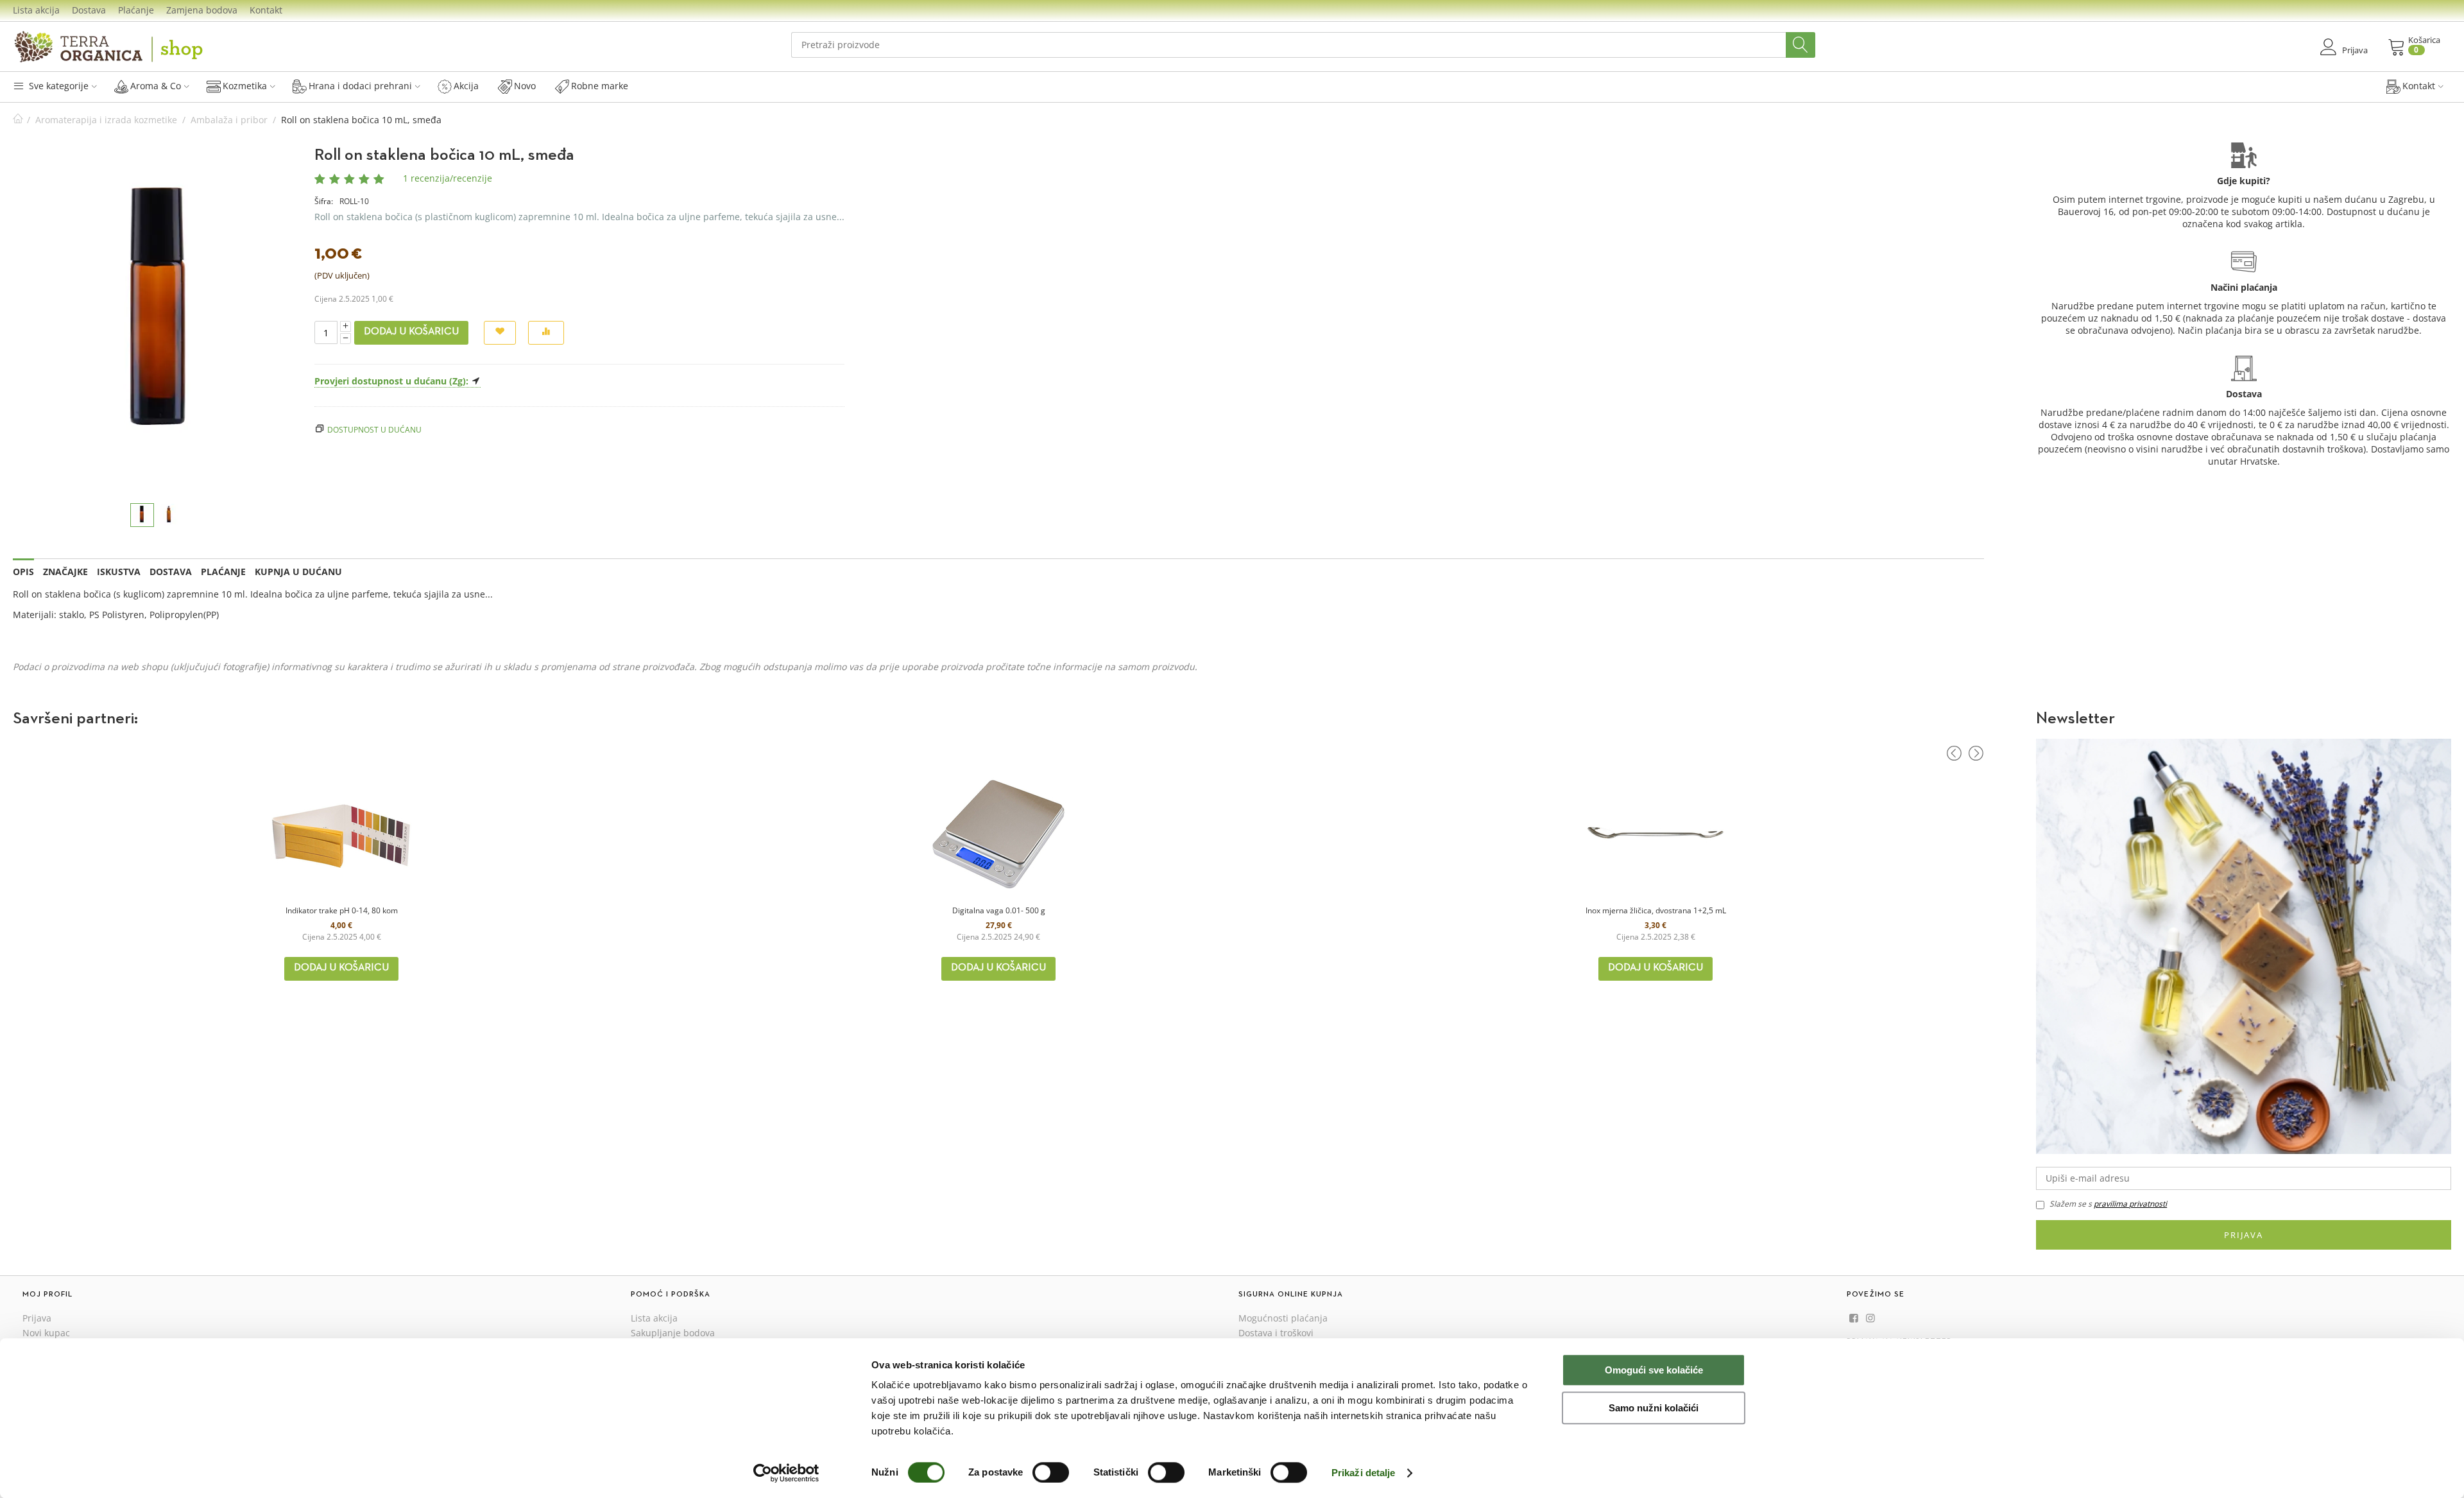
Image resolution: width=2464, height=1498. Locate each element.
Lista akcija (36, 10)
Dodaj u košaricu (411, 332)
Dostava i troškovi (1276, 1333)
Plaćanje (136, 10)
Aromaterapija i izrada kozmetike (106, 120)
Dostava (89, 10)
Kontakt (266, 10)
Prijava (2244, 1235)
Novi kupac (46, 1333)
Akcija (466, 86)
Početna (18, 120)
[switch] (1051, 1472)
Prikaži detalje (1364, 1473)
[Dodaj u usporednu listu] (546, 333)
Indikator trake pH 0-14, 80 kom (342, 910)
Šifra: (324, 201)
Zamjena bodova (202, 10)
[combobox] (1303, 45)
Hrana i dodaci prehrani (360, 86)
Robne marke (600, 86)
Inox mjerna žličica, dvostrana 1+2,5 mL (1656, 910)
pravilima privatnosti (2130, 1204)
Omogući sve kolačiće (1654, 1370)
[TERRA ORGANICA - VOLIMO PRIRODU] (109, 47)
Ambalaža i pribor (229, 120)
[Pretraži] (1801, 45)
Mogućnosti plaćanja (1283, 1318)
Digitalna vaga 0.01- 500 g (999, 910)
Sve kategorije (57, 86)
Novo (525, 86)
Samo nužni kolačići (1654, 1408)
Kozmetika (245, 86)
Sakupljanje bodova (673, 1333)
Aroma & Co (156, 86)
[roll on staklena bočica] (158, 321)
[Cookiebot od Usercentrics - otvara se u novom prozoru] (786, 1473)
